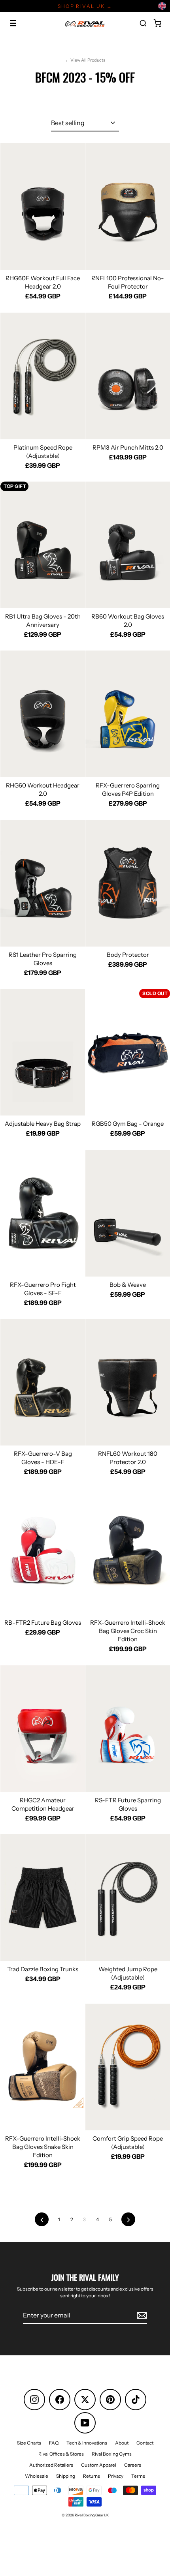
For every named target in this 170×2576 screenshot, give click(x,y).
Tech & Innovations (87, 2443)
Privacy (116, 2476)
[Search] (143, 23)
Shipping (66, 2476)
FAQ (54, 2443)
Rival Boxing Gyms (112, 2454)
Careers (133, 2465)
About (122, 2443)
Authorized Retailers (51, 2465)
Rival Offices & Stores (61, 2454)
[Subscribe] (141, 2315)
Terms (138, 2476)
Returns (92, 2476)
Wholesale (37, 2476)
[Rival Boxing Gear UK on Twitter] (85, 2400)
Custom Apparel (99, 2465)
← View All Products (85, 60)
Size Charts (29, 2443)
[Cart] (157, 23)
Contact (145, 2443)
